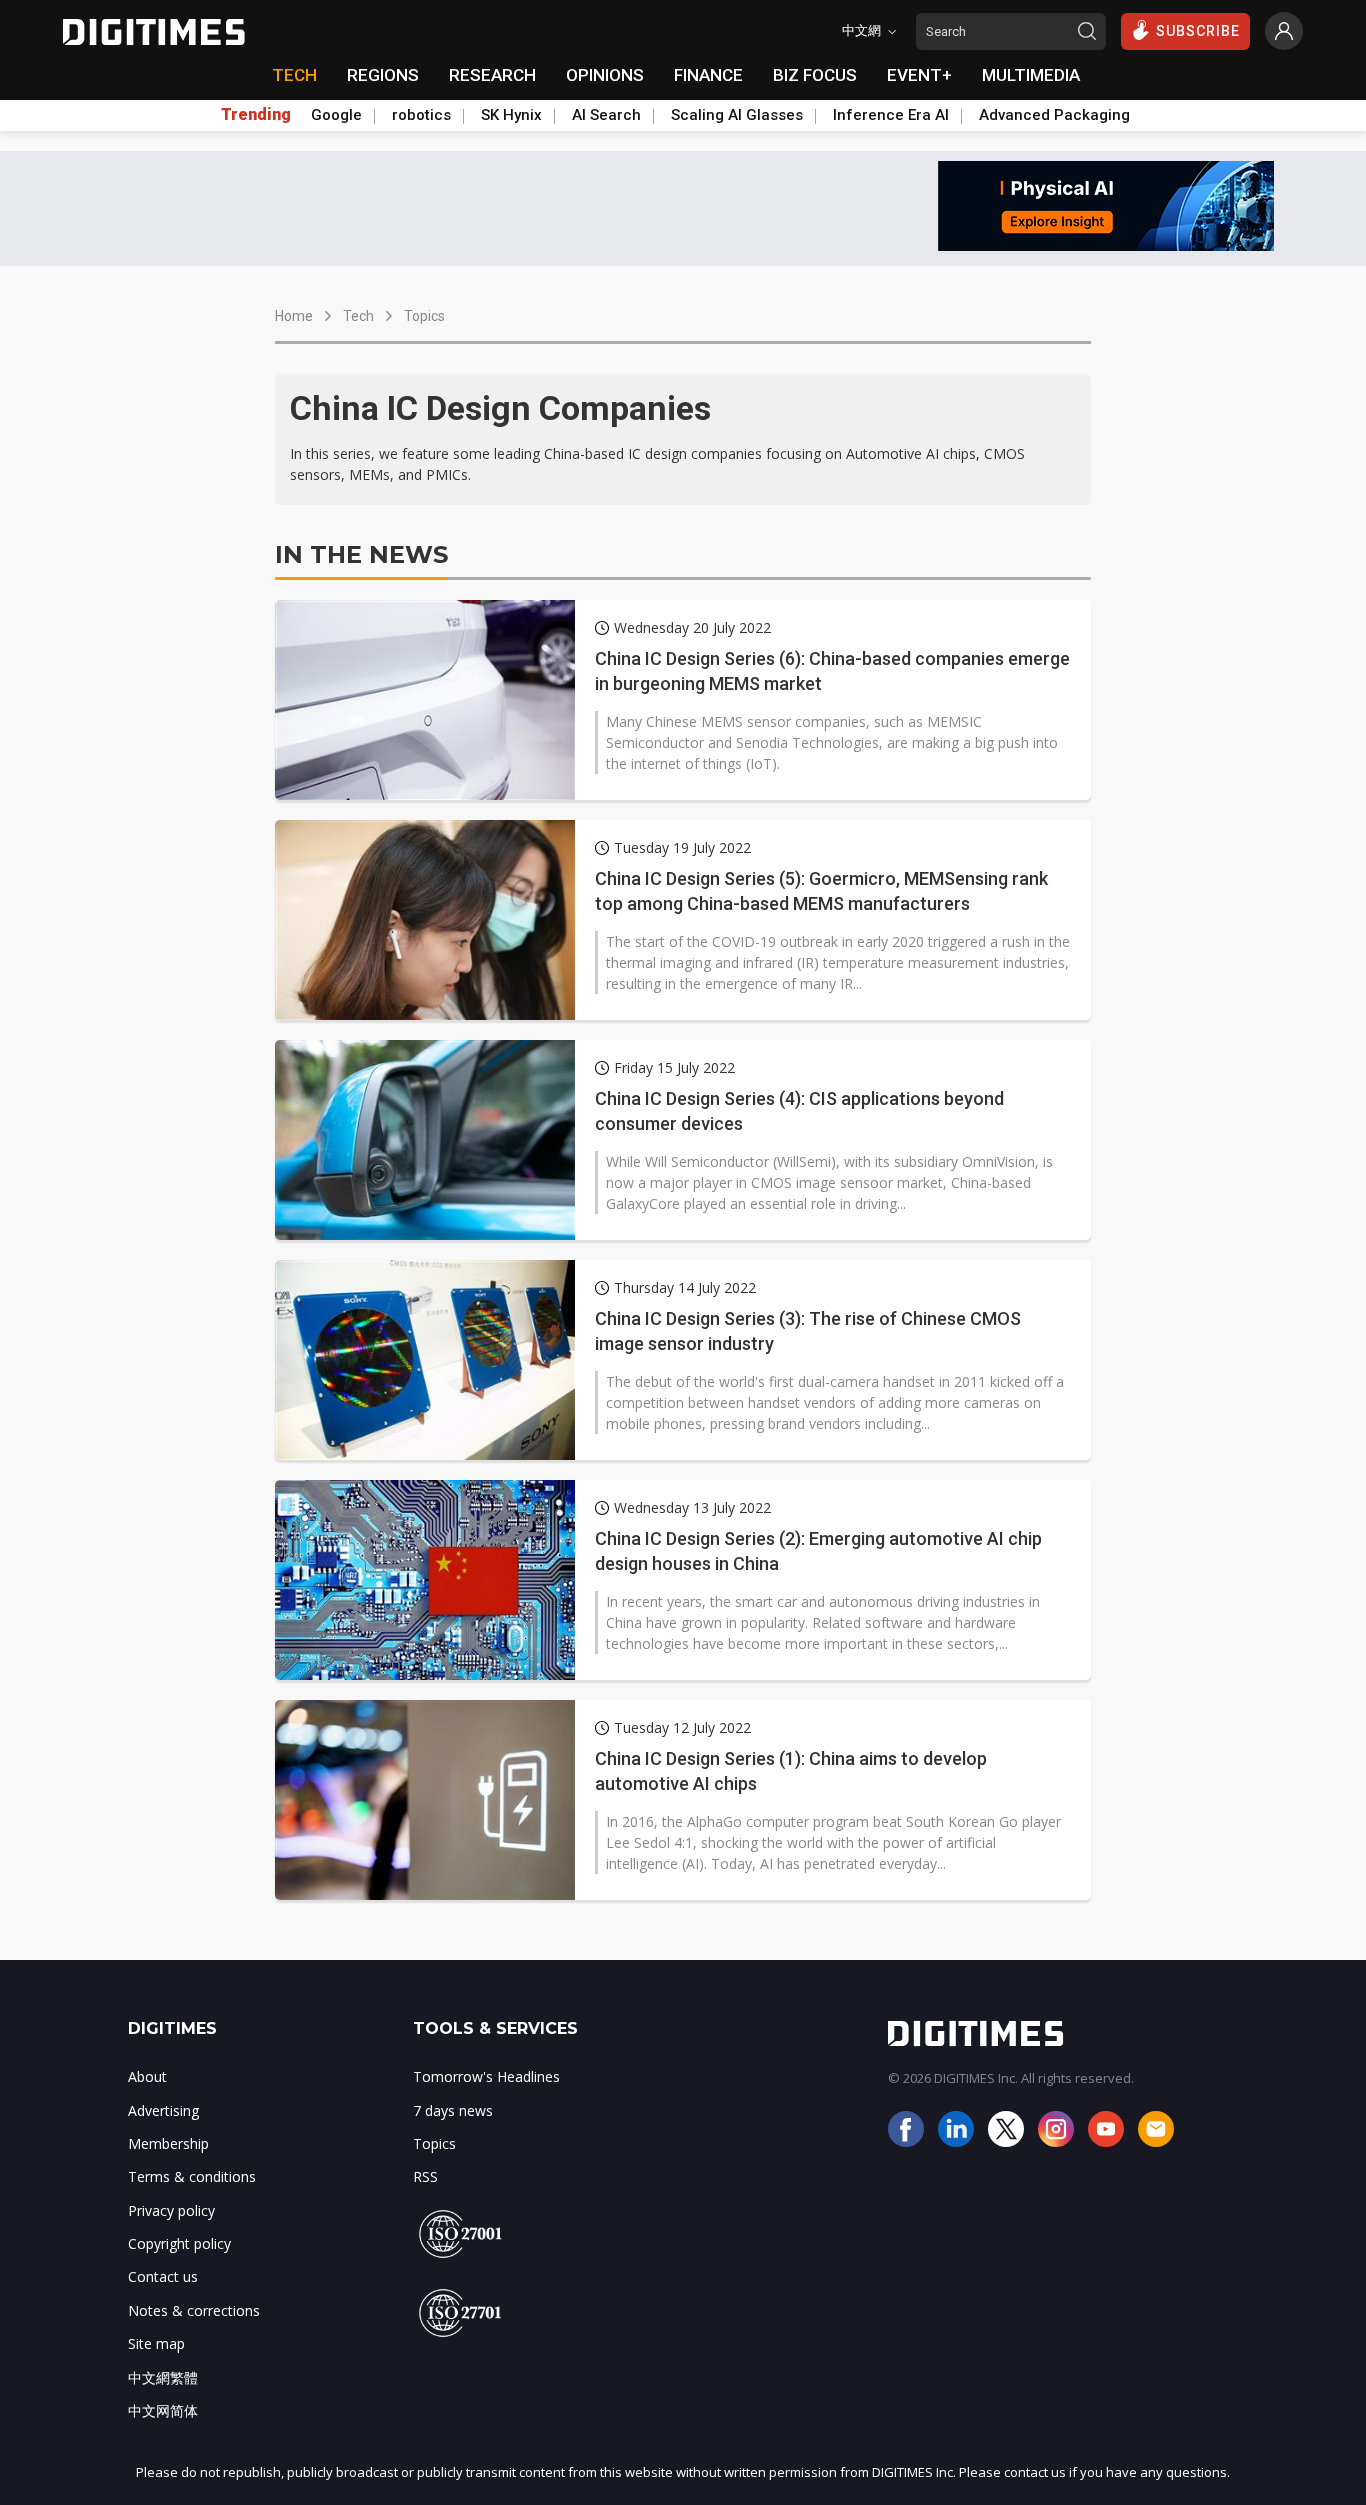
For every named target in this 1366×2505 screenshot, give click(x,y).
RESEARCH (492, 75)
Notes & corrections (194, 2310)
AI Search (606, 115)
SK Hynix (511, 115)
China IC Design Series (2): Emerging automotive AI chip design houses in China (818, 1551)
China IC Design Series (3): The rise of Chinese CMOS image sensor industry (808, 1331)
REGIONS (383, 75)
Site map (156, 2343)
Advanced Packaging (1054, 115)
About (147, 2076)
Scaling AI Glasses (737, 115)
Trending (256, 115)
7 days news (453, 2110)
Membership (168, 2143)
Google (336, 115)
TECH (294, 75)
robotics (421, 115)
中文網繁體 (163, 2377)
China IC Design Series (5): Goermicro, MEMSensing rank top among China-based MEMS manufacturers (821, 891)
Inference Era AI (891, 115)
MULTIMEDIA (1031, 75)
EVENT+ (919, 75)
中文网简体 (163, 2410)
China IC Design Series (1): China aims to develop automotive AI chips (791, 1771)
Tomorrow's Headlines (486, 2076)
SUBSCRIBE (1198, 31)
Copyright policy (179, 2243)
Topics (424, 316)
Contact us (163, 2276)
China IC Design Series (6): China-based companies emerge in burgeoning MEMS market (832, 671)
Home (294, 316)
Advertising (163, 2110)
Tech (358, 316)
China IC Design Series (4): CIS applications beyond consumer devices (799, 1111)
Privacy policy (171, 2210)
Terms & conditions (192, 2176)
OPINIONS (605, 75)
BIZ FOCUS (815, 75)
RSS (425, 2176)
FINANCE (708, 75)
